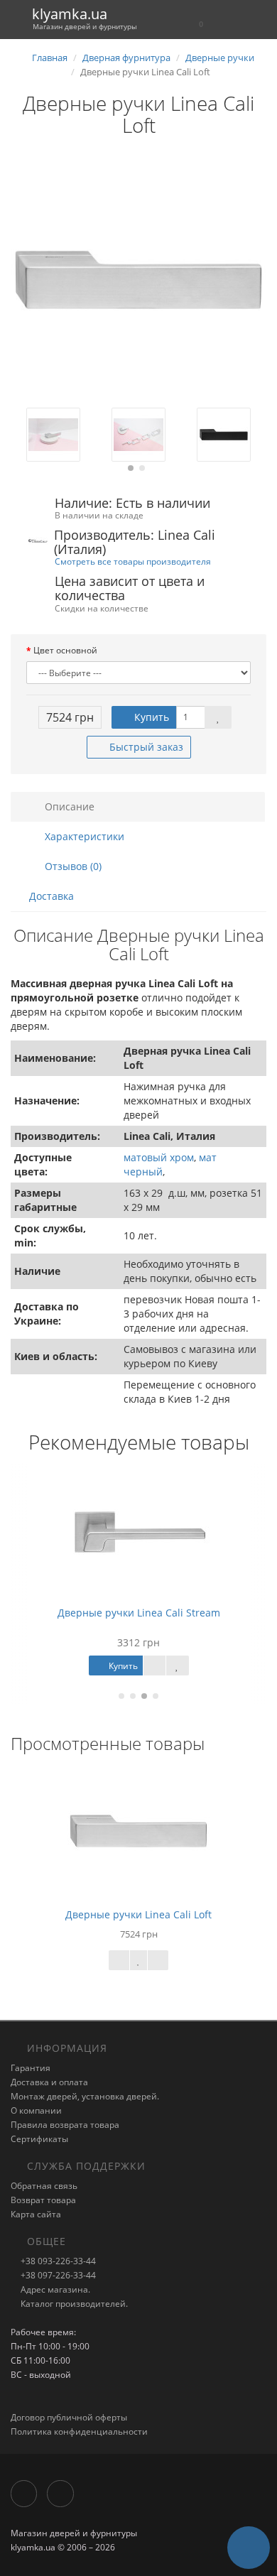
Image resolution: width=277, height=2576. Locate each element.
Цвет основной (65, 650)
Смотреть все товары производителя (133, 561)
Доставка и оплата (49, 2082)
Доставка (51, 896)
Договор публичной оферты (69, 2417)
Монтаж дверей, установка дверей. (85, 2096)
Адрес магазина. (54, 2289)
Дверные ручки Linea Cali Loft (138, 1914)
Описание (68, 806)
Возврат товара (43, 2200)
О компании (36, 2110)
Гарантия (31, 2068)
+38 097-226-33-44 (57, 2275)
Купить (150, 717)
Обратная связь (44, 2186)
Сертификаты (39, 2139)
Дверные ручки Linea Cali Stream (139, 1613)
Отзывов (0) (72, 866)
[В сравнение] (158, 1960)
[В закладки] (218, 717)
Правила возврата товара (65, 2125)
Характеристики (83, 836)
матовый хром (159, 1157)
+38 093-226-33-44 (57, 2261)
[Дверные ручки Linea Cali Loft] (138, 280)
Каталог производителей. (73, 2304)
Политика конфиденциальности (79, 2431)
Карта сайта (36, 2214)
